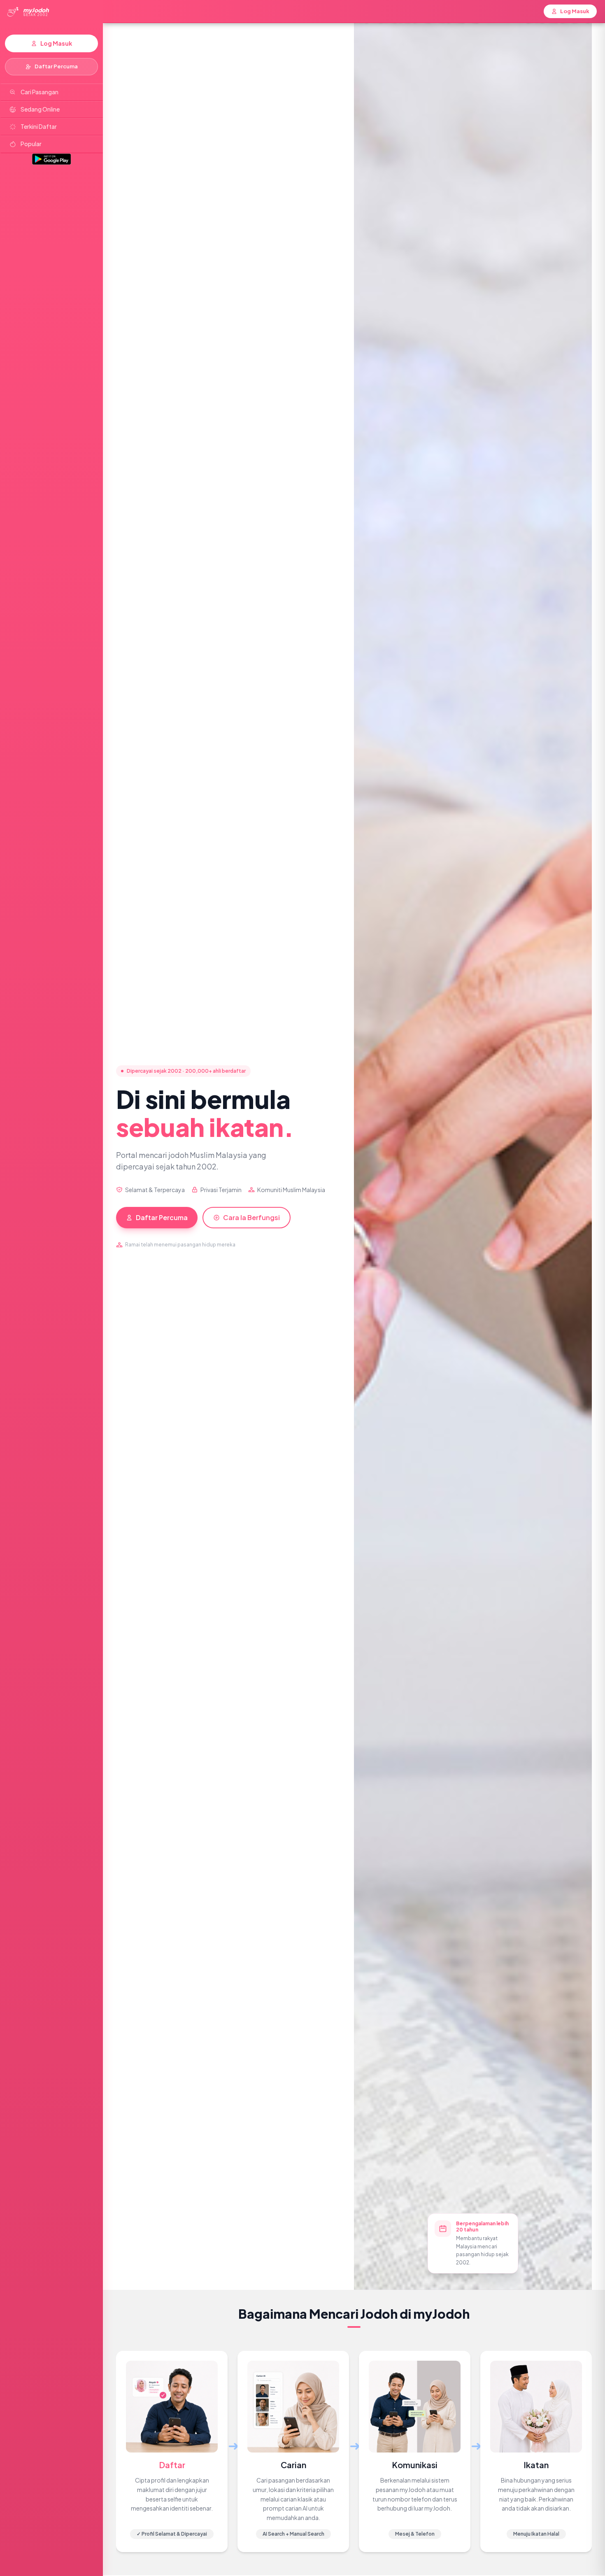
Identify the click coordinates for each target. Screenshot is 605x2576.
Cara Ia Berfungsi (251, 1217)
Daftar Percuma (56, 66)
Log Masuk (56, 43)
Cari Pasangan (40, 92)
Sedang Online (40, 109)
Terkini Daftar (39, 127)
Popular (31, 144)
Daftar (172, 2465)
